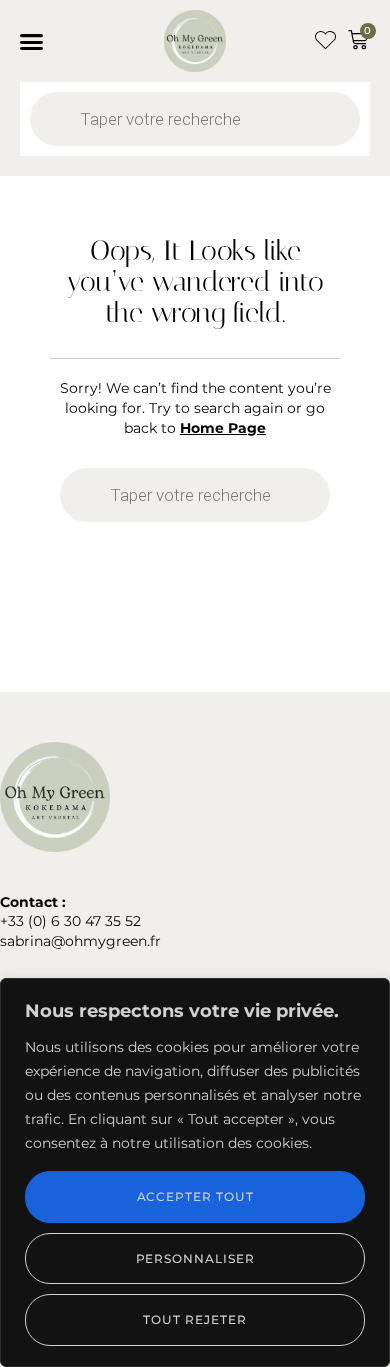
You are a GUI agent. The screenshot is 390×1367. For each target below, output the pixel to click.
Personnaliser (195, 1258)
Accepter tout (195, 1196)
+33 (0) (25, 921)
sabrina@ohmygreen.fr (80, 941)
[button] (32, 41)
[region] (195, 1172)
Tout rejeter (194, 1319)
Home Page (223, 428)
